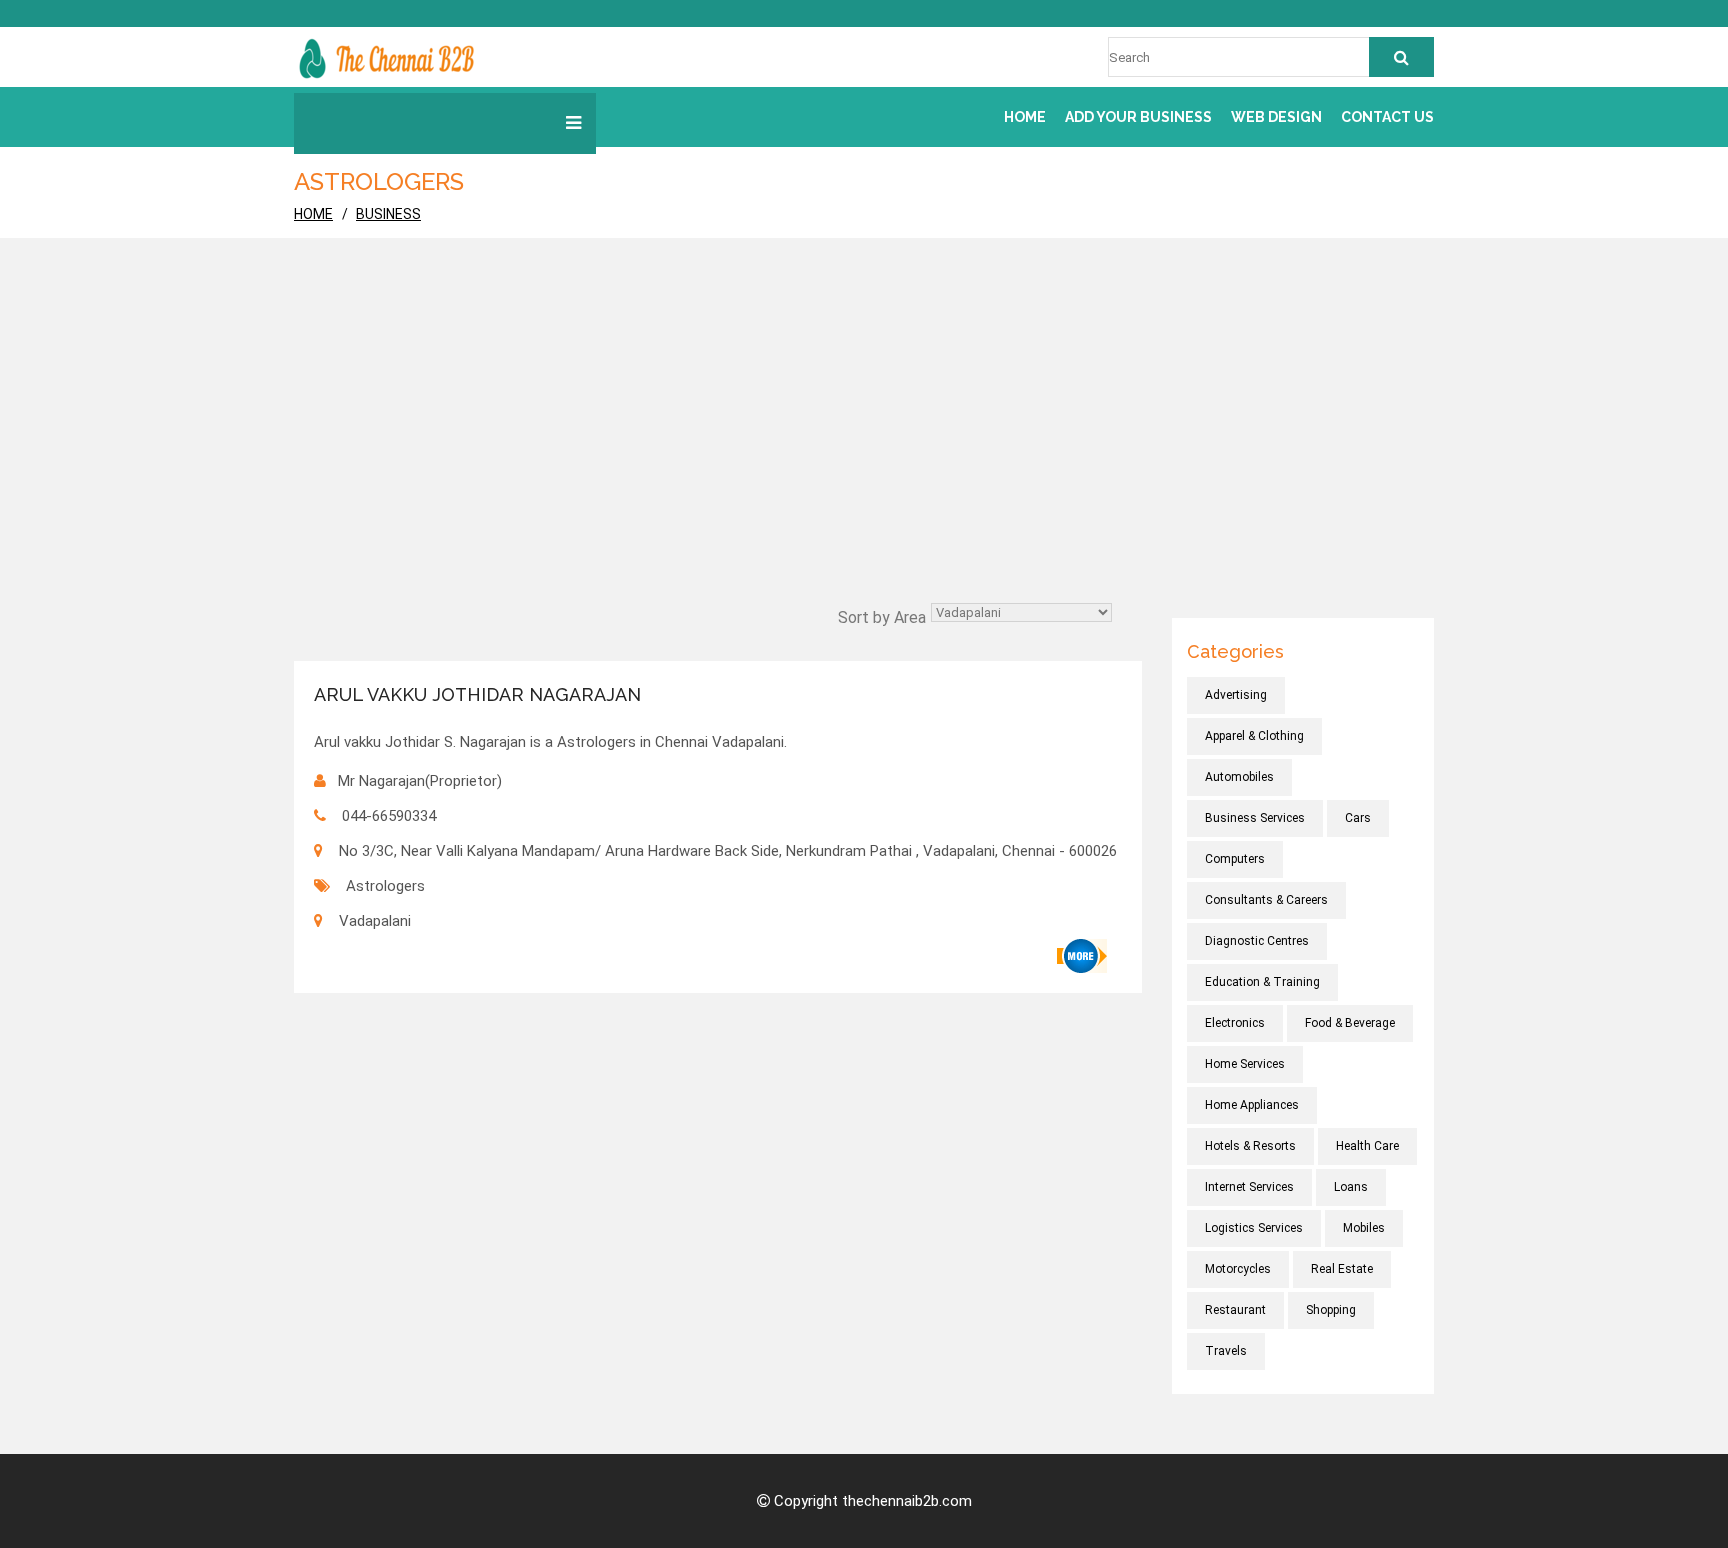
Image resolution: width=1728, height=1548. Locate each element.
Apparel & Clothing (1254, 736)
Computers (1235, 859)
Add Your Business (1138, 117)
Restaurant (1235, 1310)
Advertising (1236, 695)
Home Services (1245, 1064)
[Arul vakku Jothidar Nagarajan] (1082, 956)
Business (388, 214)
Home (1025, 117)
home (313, 214)
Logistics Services (1254, 1228)
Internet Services (1249, 1187)
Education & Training (1262, 982)
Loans (1351, 1187)
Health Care (1367, 1146)
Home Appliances (1252, 1105)
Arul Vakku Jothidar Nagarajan (477, 694)
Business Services (1255, 818)
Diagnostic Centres (1257, 941)
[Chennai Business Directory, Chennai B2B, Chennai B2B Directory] (386, 57)
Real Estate (1342, 1269)
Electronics (1235, 1023)
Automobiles (1239, 777)
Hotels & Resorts (1250, 1146)
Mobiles (1364, 1228)
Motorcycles (1238, 1269)
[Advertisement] (864, 448)
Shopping (1331, 1310)
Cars (1358, 818)
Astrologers (385, 886)
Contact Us (1387, 117)
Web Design (1276, 117)
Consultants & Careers (1266, 900)
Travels (1226, 1351)
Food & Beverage (1350, 1023)
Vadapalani (375, 921)
